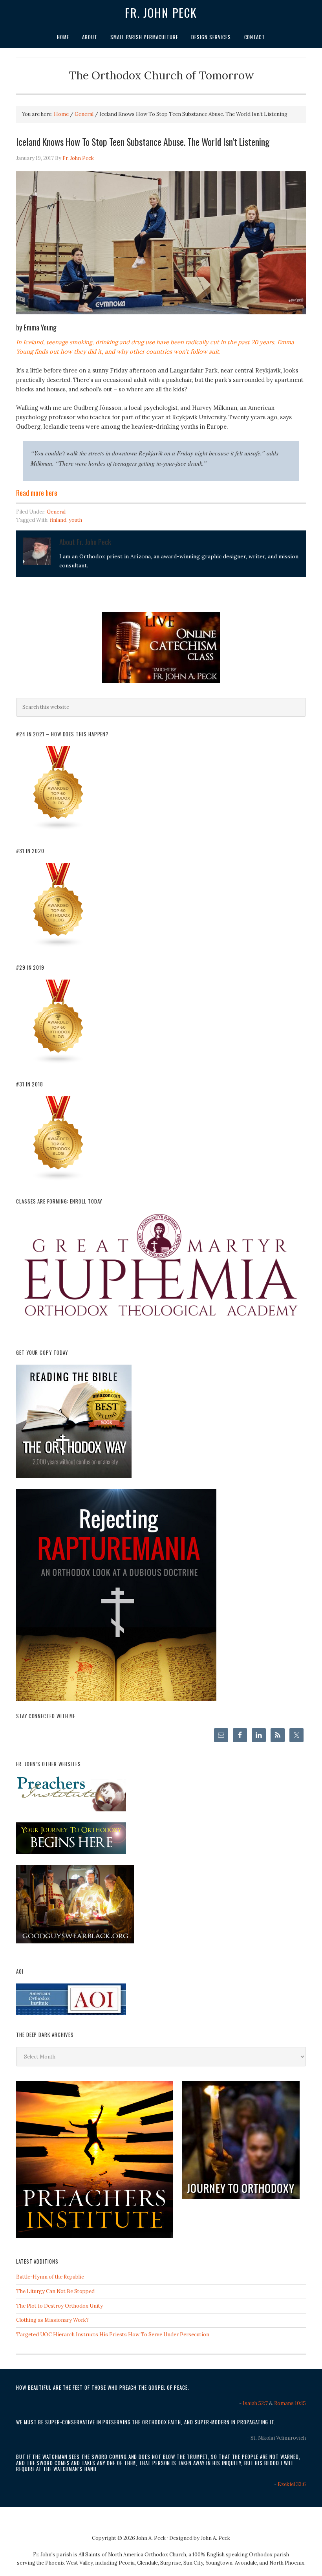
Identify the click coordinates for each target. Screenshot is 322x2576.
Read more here (37, 493)
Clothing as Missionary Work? (52, 2320)
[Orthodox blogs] (59, 829)
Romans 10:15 (290, 2403)
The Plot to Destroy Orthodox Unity (59, 2306)
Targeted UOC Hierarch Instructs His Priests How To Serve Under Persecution (113, 2335)
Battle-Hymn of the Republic (50, 2277)
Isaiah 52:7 (255, 2403)
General (56, 512)
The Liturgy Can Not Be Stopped (55, 2291)
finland (58, 520)
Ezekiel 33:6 (292, 2484)
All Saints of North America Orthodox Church (132, 2555)
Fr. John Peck (161, 13)
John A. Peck (215, 2538)
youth (75, 520)
